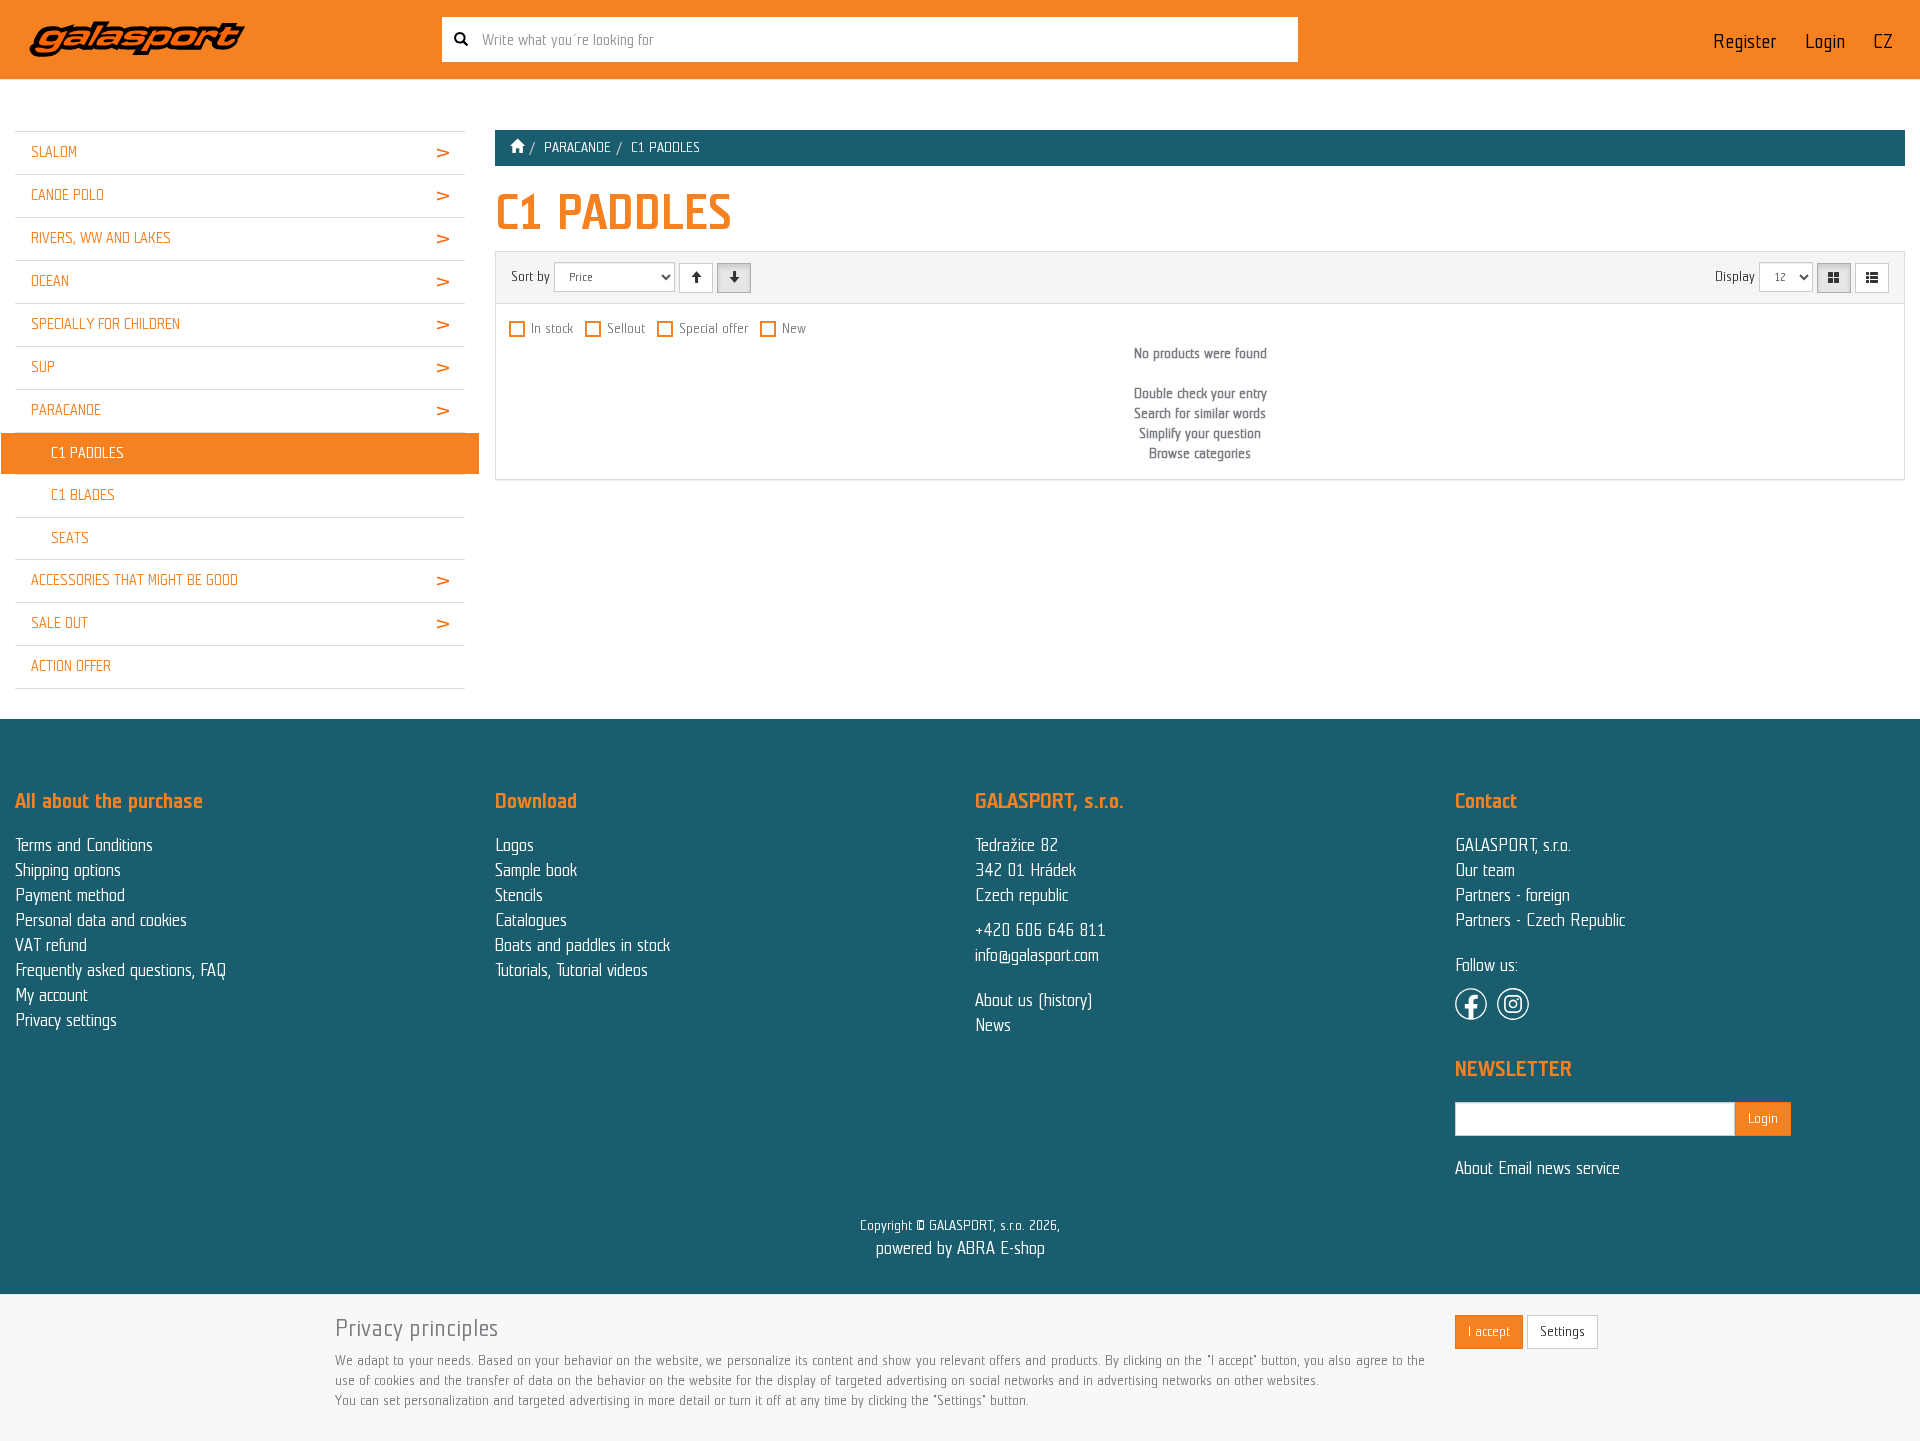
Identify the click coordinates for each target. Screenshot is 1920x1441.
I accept (1489, 1331)
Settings (1562, 1331)
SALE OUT (59, 623)
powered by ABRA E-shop (960, 1248)
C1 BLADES (83, 495)
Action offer (71, 666)
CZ (1883, 41)
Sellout (626, 328)
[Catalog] (1834, 278)
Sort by (530, 276)
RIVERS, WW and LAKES (101, 238)
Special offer (713, 328)
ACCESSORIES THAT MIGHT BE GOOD (134, 580)
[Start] (517, 147)
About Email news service (1537, 1168)
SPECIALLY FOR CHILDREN (105, 324)
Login (1825, 41)
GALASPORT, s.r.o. (1513, 845)
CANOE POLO (67, 195)
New (794, 328)
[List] (1872, 278)
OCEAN (50, 281)
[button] (426, 153)
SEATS (70, 538)
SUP (43, 367)
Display (1735, 276)
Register (1744, 41)
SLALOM (54, 152)
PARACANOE (66, 410)
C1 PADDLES (87, 453)
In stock (552, 328)
